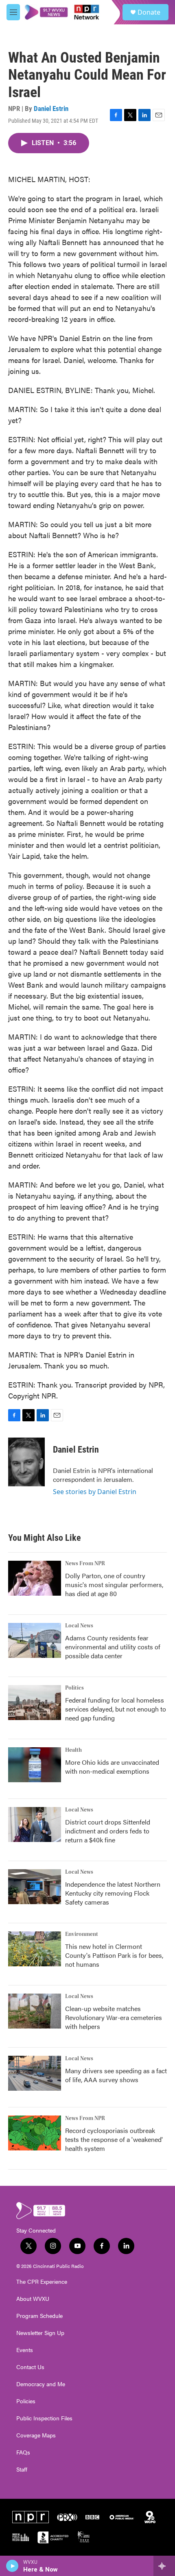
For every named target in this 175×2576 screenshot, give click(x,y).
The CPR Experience (42, 2282)
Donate (149, 12)
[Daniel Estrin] (26, 1462)
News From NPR (85, 1564)
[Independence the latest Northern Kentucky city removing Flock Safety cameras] (35, 1887)
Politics (74, 1688)
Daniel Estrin (51, 109)
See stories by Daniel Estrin (95, 1492)
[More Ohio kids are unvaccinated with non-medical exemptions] (35, 1765)
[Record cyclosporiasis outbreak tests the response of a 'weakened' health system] (35, 2133)
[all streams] (164, 2566)
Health (73, 1750)
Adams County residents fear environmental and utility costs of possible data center (113, 1647)
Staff (22, 2470)
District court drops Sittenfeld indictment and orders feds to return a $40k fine (108, 1831)
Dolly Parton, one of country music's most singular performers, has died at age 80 (114, 1584)
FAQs (23, 2452)
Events (25, 2350)
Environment (82, 1934)
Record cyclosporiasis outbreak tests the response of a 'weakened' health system (114, 2139)
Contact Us (30, 2367)
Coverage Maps (36, 2435)
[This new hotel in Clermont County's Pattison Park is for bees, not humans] (35, 1949)
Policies (26, 2401)
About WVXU (33, 2299)
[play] (12, 2566)
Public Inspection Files (44, 2418)
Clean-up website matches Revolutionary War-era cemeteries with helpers (114, 2017)
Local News (79, 1626)
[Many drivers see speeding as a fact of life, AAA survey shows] (35, 2073)
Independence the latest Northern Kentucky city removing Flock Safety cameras (113, 1893)
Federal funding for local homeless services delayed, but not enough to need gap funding (116, 1709)
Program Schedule (39, 2316)
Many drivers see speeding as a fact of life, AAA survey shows (116, 2075)
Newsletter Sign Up (40, 2333)
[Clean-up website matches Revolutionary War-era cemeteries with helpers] (35, 2011)
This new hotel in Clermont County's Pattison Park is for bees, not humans (114, 1955)
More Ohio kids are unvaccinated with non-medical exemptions (112, 1767)
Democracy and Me (41, 2384)
